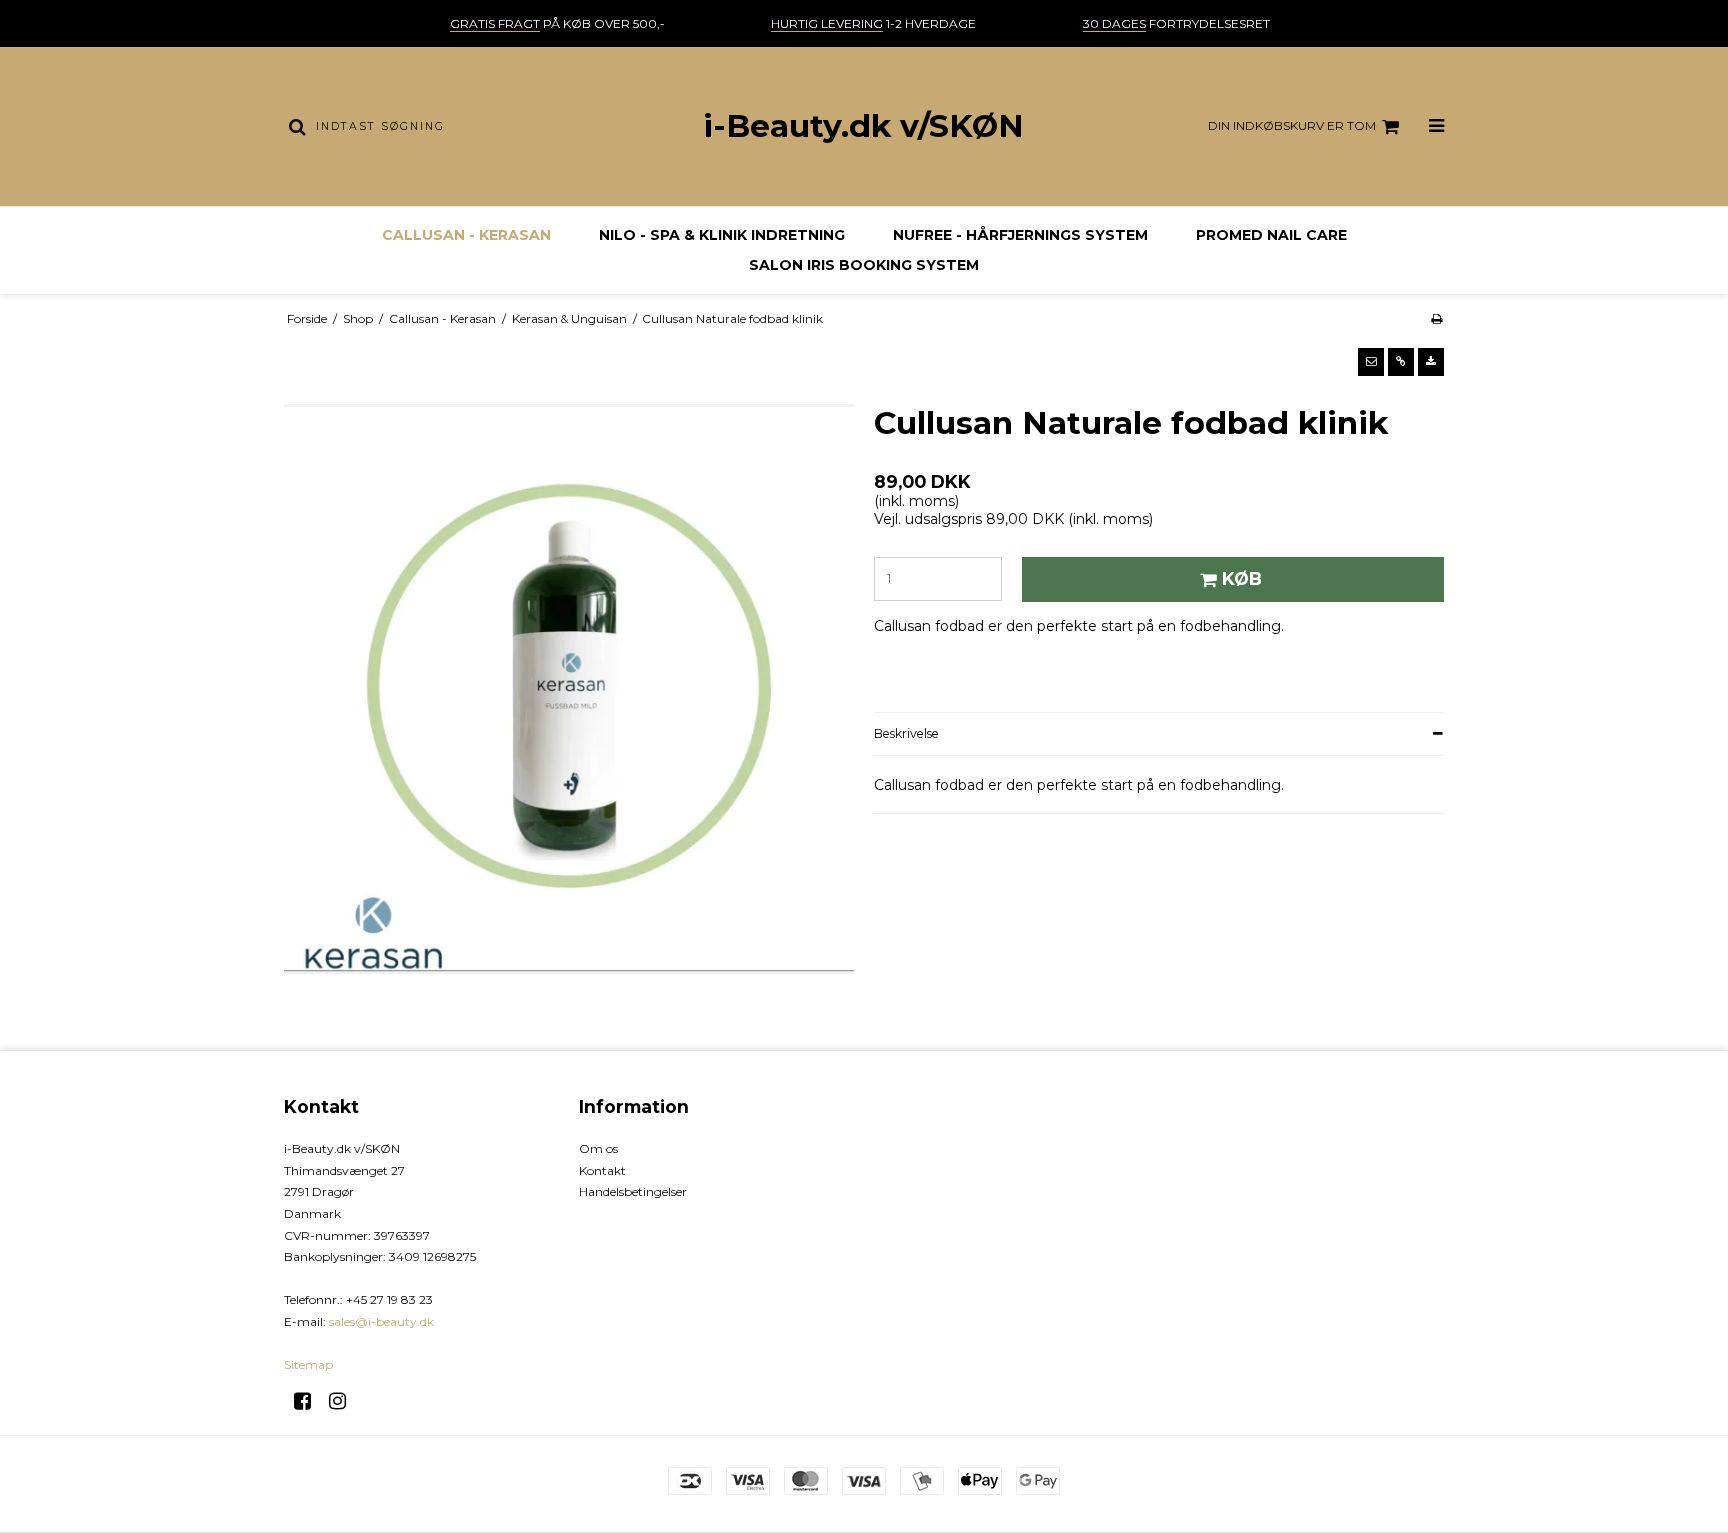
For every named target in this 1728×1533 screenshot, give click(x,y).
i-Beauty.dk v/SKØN (863, 126)
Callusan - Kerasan (466, 235)
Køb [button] (1242, 578)
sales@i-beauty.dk (381, 1321)
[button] (1371, 362)
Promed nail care (1271, 235)
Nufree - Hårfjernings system (1020, 235)
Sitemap (308, 1364)
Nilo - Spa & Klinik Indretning (722, 235)
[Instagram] (344, 1401)
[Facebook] (309, 1401)
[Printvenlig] (1436, 318)
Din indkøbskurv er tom (1292, 125)
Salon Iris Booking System (864, 265)
